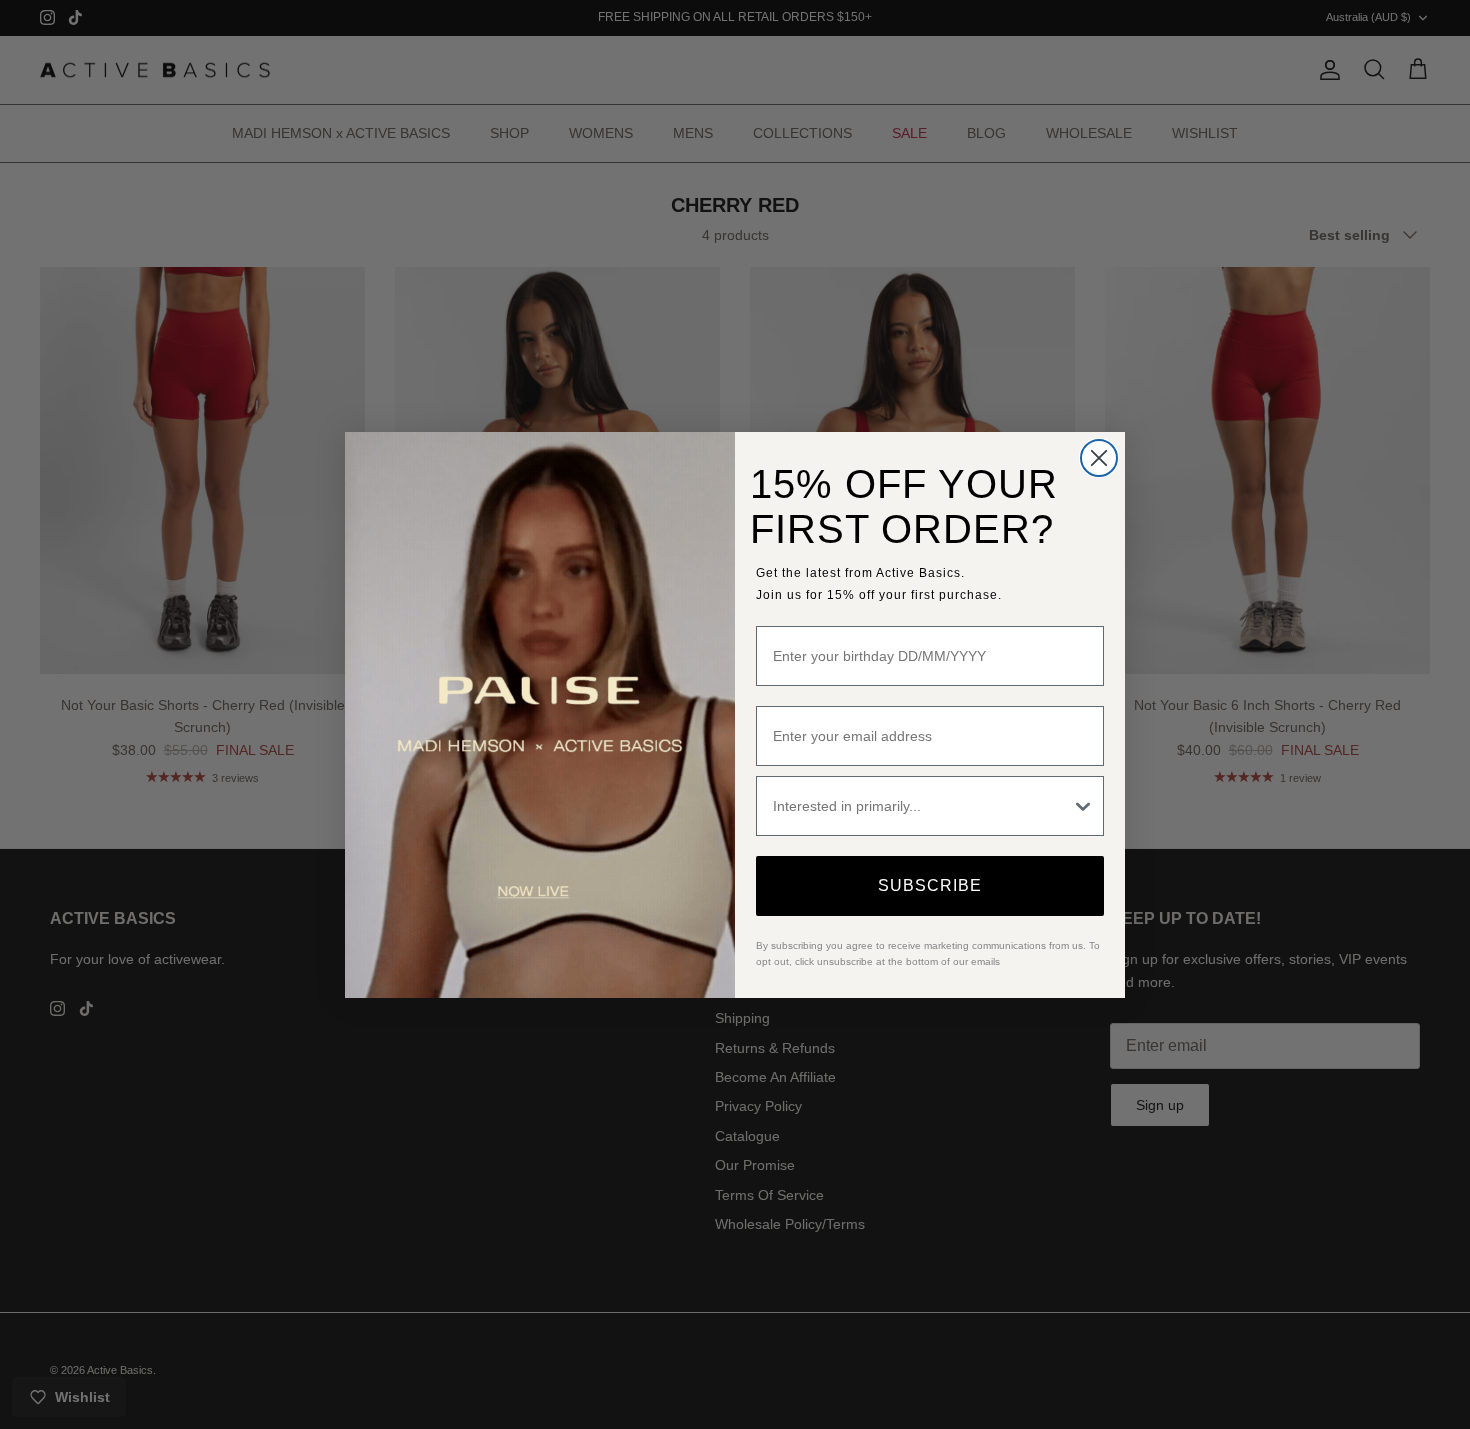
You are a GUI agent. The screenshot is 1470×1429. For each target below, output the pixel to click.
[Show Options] (1083, 806)
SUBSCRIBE (930, 885)
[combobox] (922, 806)
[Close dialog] (1099, 458)
